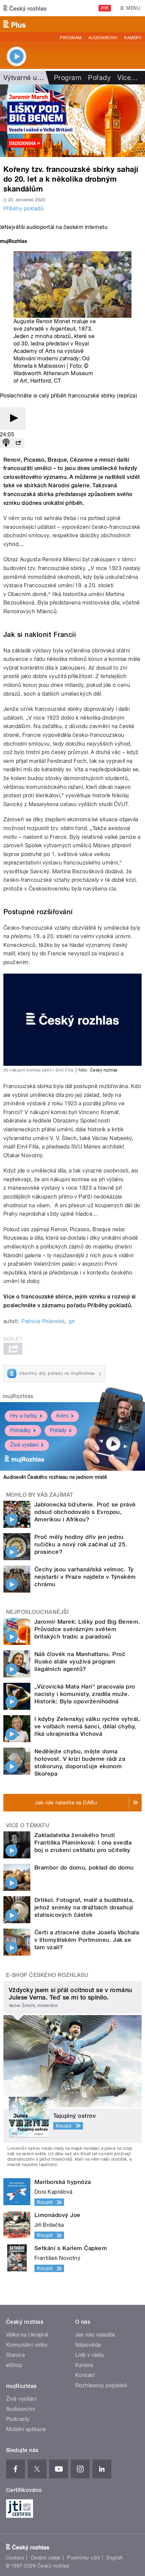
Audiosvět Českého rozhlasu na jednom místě (55, 1477)
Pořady (99, 78)
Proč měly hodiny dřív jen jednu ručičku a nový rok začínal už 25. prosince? (81, 1544)
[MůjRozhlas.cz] (13, 242)
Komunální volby (27, 2345)
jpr (72, 1321)
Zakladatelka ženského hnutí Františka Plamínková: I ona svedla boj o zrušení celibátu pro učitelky (83, 1843)
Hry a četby (24, 1416)
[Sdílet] (18, 443)
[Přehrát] (13, 419)
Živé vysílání (24, 1445)
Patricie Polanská (43, 1321)
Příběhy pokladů (23, 209)
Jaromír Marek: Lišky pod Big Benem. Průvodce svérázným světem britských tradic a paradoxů (87, 1629)
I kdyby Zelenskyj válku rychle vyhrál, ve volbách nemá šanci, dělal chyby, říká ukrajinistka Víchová (87, 1726)
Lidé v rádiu (90, 2355)
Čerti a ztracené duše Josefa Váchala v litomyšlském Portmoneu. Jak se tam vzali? (87, 1940)
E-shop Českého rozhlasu (47, 1975)
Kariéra (84, 2365)
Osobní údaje (46, 2558)
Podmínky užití (84, 2558)
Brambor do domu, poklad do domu (84, 1867)
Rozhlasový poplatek (101, 2385)
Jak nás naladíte (95, 2335)
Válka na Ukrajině (27, 2335)
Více (127, 78)
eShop (14, 2365)
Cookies (15, 2558)
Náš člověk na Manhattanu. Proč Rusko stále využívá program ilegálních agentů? (80, 1661)
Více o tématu (28, 1825)
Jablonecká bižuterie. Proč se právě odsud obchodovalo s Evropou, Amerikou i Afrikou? (85, 1512)
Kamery (133, 38)
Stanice (16, 2355)
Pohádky (20, 1430)
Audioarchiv (103, 38)
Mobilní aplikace (26, 2429)
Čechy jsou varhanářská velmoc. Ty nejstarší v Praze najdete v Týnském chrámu (85, 1577)
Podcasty (18, 2419)
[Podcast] (6, 443)
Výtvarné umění (28, 78)
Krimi (62, 1416)
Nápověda (88, 2345)
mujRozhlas (18, 1396)
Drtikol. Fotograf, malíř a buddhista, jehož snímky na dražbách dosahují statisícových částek (84, 1907)
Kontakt (85, 2375)
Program (71, 38)
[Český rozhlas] (25, 8)
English (115, 2558)
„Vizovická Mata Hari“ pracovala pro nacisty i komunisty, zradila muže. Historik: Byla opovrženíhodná (85, 1694)
